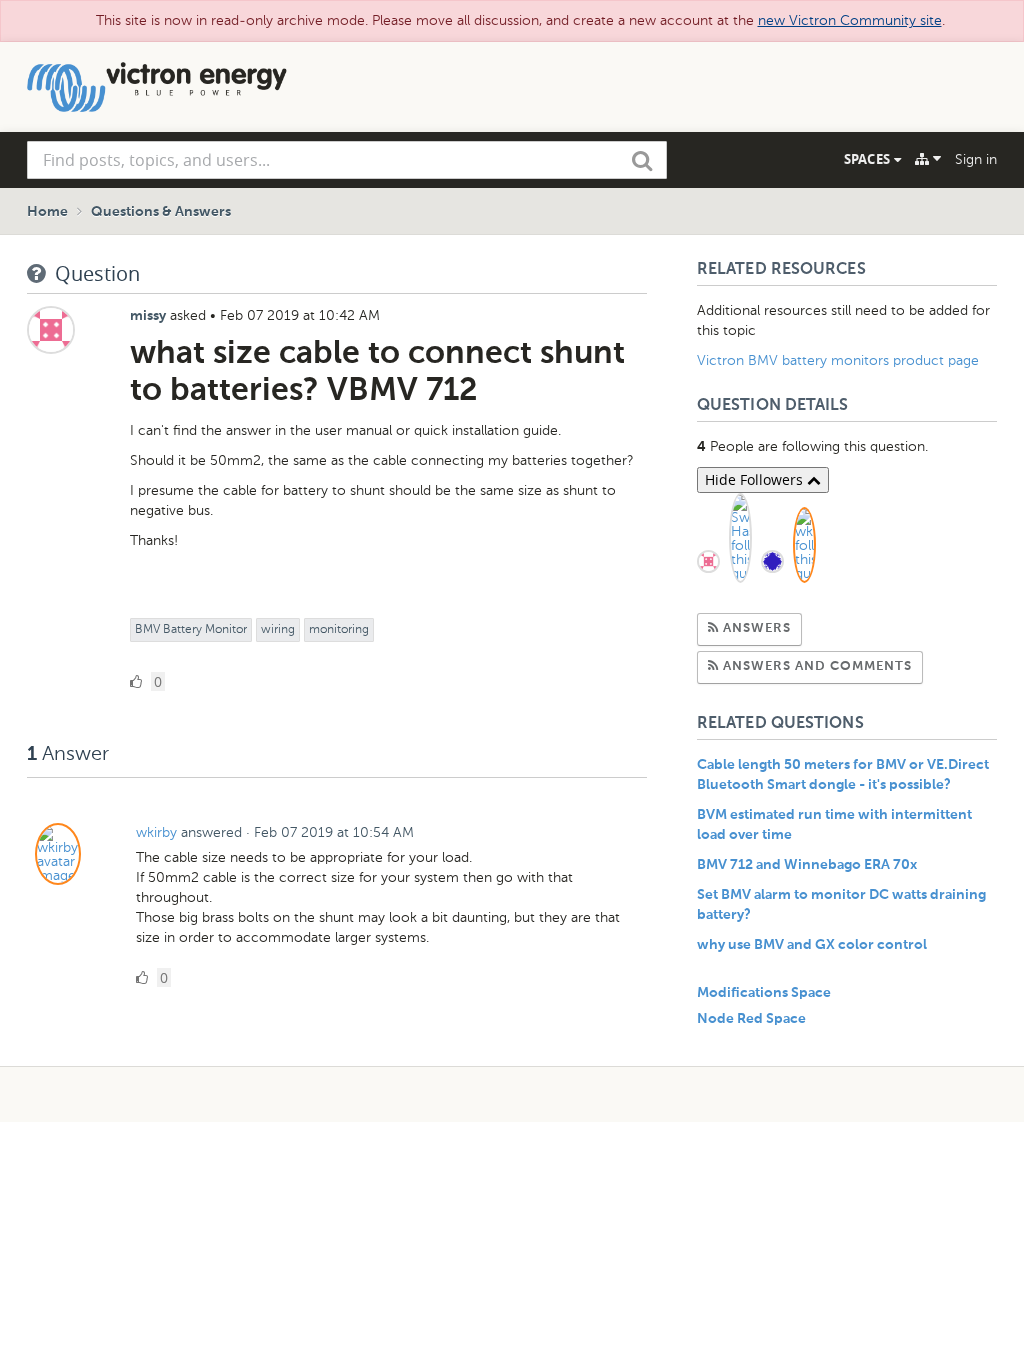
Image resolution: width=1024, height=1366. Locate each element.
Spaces (869, 159)
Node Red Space (751, 1019)
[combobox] (347, 160)
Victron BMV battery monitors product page (838, 360)
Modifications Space (764, 993)
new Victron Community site (850, 20)
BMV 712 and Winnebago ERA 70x (807, 865)
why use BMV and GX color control (812, 945)
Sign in (976, 159)
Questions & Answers (161, 212)
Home (47, 212)
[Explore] (928, 159)
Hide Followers (756, 479)
